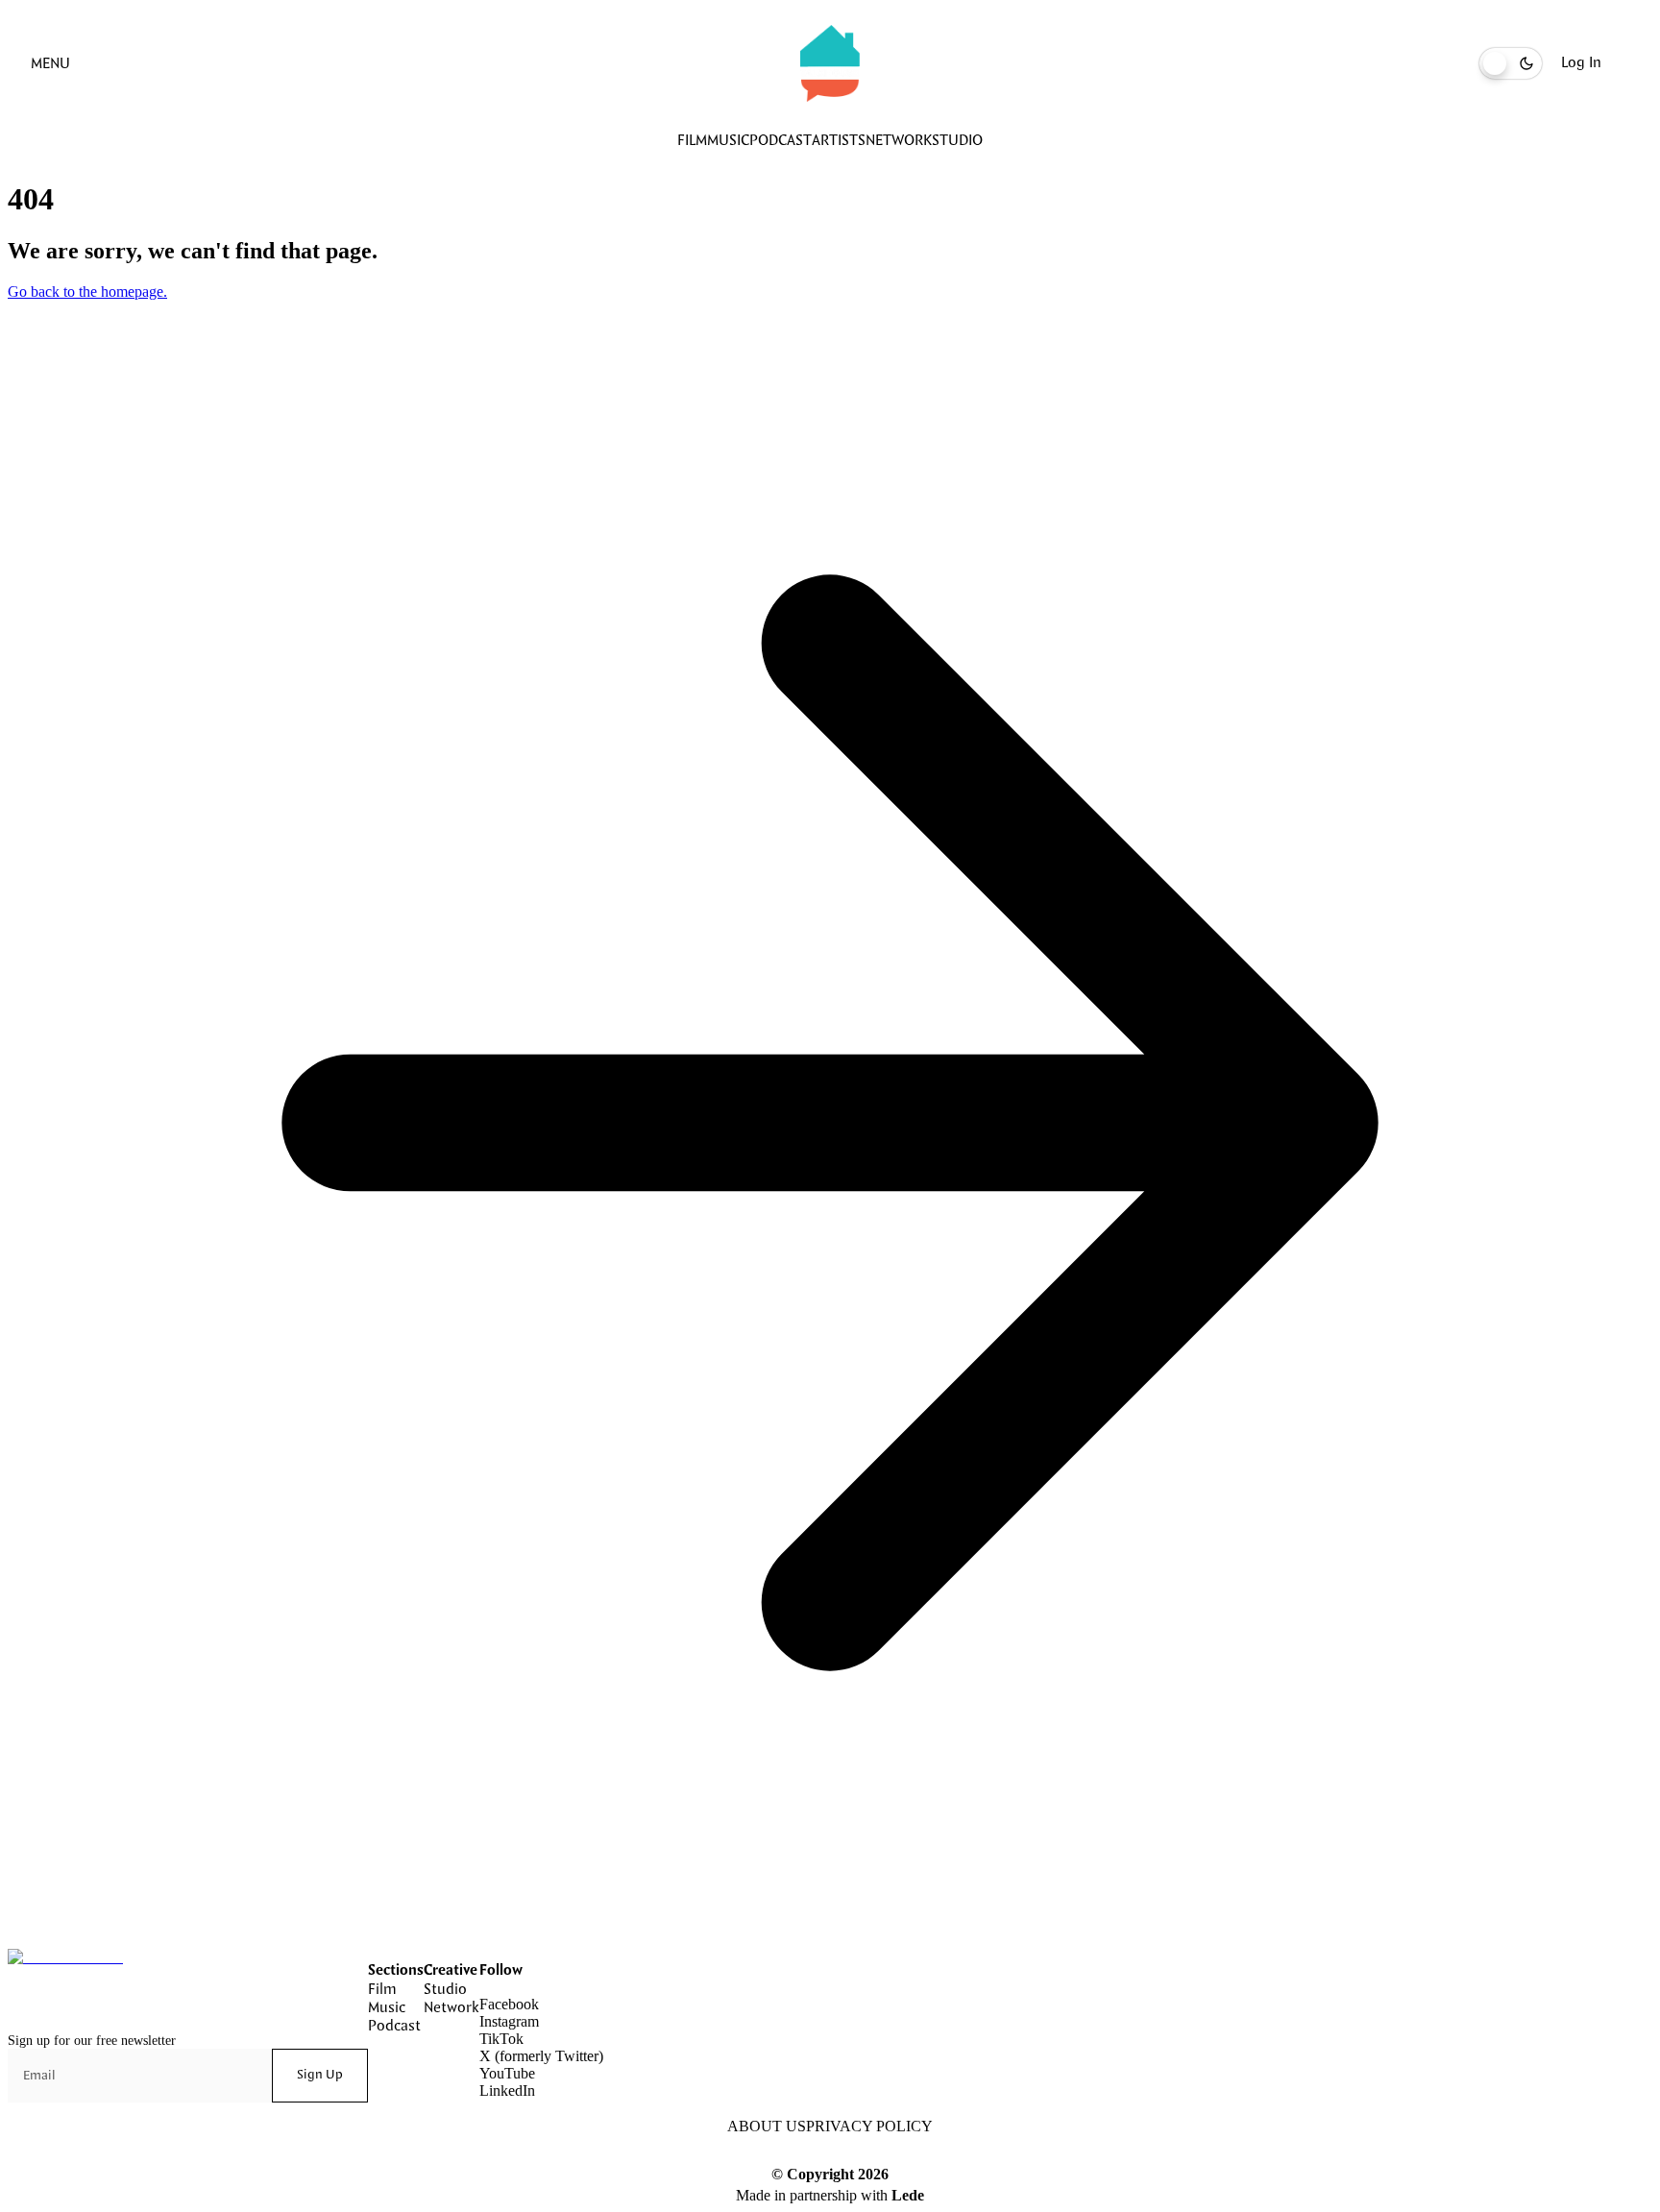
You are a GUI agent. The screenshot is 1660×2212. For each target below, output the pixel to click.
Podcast (781, 141)
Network (899, 141)
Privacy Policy (869, 2126)
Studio (957, 141)
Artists (839, 141)
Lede (908, 2195)
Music (728, 141)
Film (692, 141)
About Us (767, 2126)
